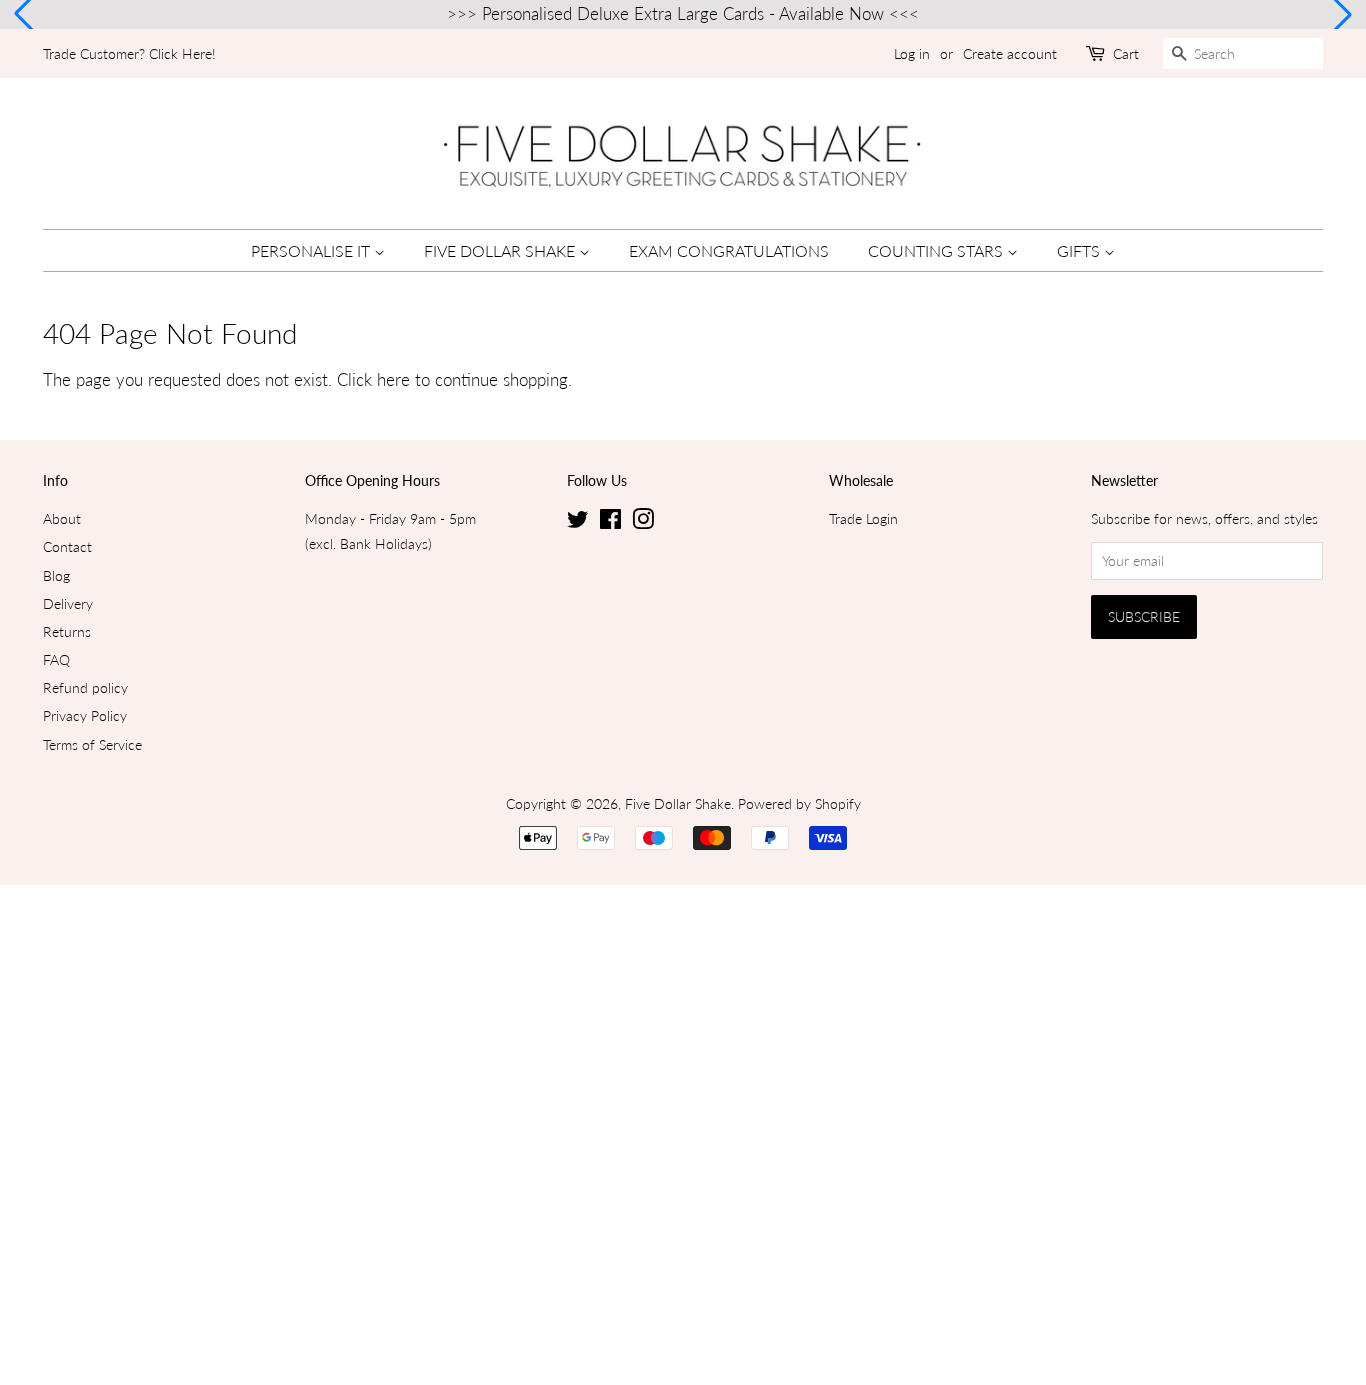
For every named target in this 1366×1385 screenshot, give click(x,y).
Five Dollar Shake (501, 250)
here (393, 379)
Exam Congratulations (729, 250)
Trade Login (863, 518)
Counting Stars (937, 250)
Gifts (1080, 250)
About (62, 518)
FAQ (56, 659)
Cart (1126, 53)
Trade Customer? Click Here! (129, 53)
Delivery (68, 603)
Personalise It (312, 250)
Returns (67, 631)
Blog (56, 575)
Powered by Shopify (799, 803)
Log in (912, 53)
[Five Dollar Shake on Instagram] (643, 522)
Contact (67, 546)
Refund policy (85, 687)
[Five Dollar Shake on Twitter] (578, 522)
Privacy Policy (85, 715)
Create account (1010, 53)
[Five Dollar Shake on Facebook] (610, 522)
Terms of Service (92, 744)
